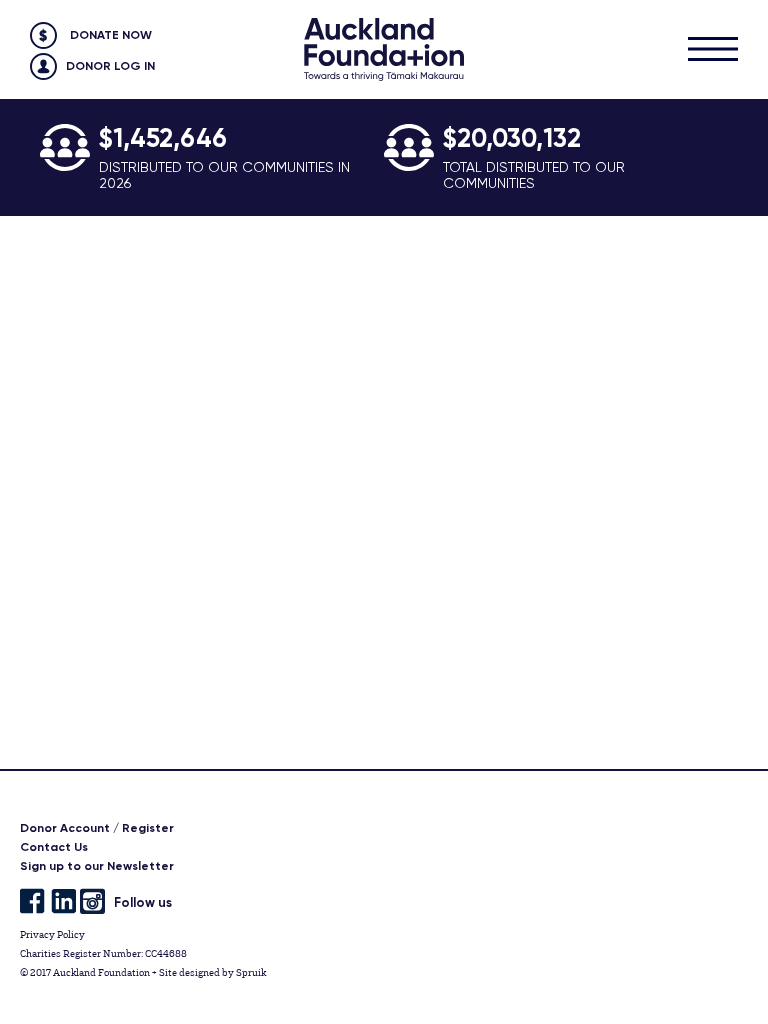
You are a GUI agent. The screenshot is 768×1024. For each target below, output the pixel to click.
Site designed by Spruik (212, 972)
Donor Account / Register (97, 828)
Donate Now (111, 35)
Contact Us (54, 847)
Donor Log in (110, 66)
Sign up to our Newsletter (97, 866)
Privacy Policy (52, 934)
